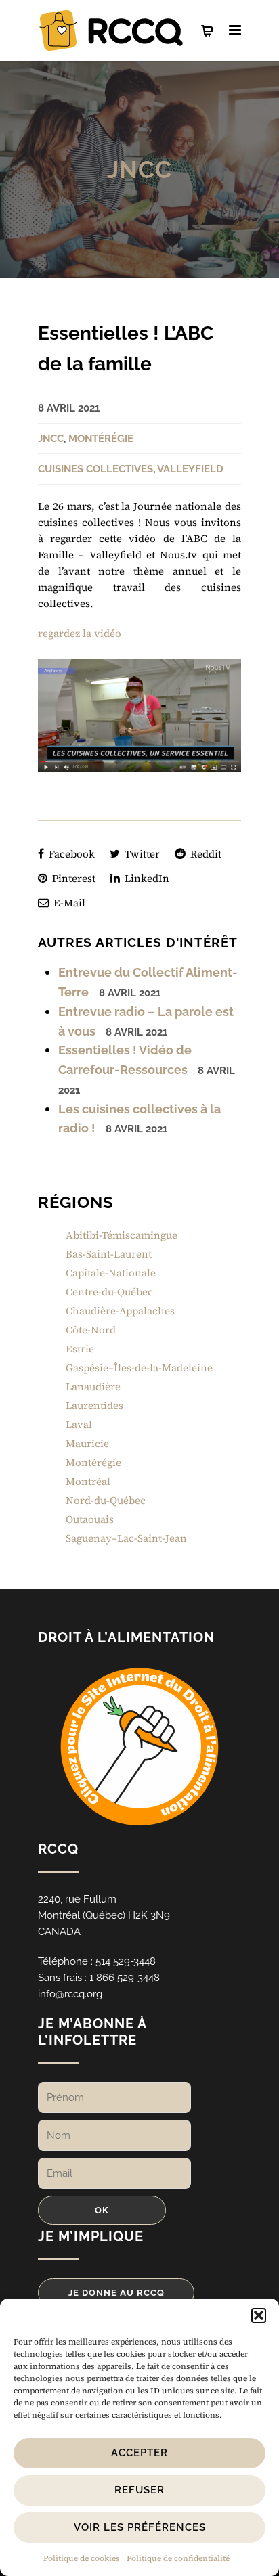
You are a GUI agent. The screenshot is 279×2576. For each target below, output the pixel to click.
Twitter (141, 854)
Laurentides (94, 1405)
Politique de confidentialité (178, 2558)
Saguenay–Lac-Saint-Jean (126, 1538)
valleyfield (190, 469)
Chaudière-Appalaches (120, 1311)
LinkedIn (146, 878)
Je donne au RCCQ (116, 2293)
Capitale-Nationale (111, 1273)
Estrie (80, 1349)
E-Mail (68, 903)
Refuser (139, 2490)
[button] (259, 2315)
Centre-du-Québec (109, 1292)
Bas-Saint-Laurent (109, 1254)
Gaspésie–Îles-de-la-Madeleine (139, 1368)
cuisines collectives (95, 469)
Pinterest (72, 878)
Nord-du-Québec (106, 1500)
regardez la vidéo (81, 633)
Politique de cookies (82, 2558)
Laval (79, 1424)
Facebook (70, 854)
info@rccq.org (70, 1994)
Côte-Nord (91, 1330)
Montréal (88, 1481)
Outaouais (90, 1519)
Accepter (139, 2453)
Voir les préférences (140, 2527)
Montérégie (101, 439)
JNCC (139, 170)
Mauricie (87, 1443)
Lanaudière (93, 1386)
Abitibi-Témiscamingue (122, 1235)
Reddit (205, 854)
